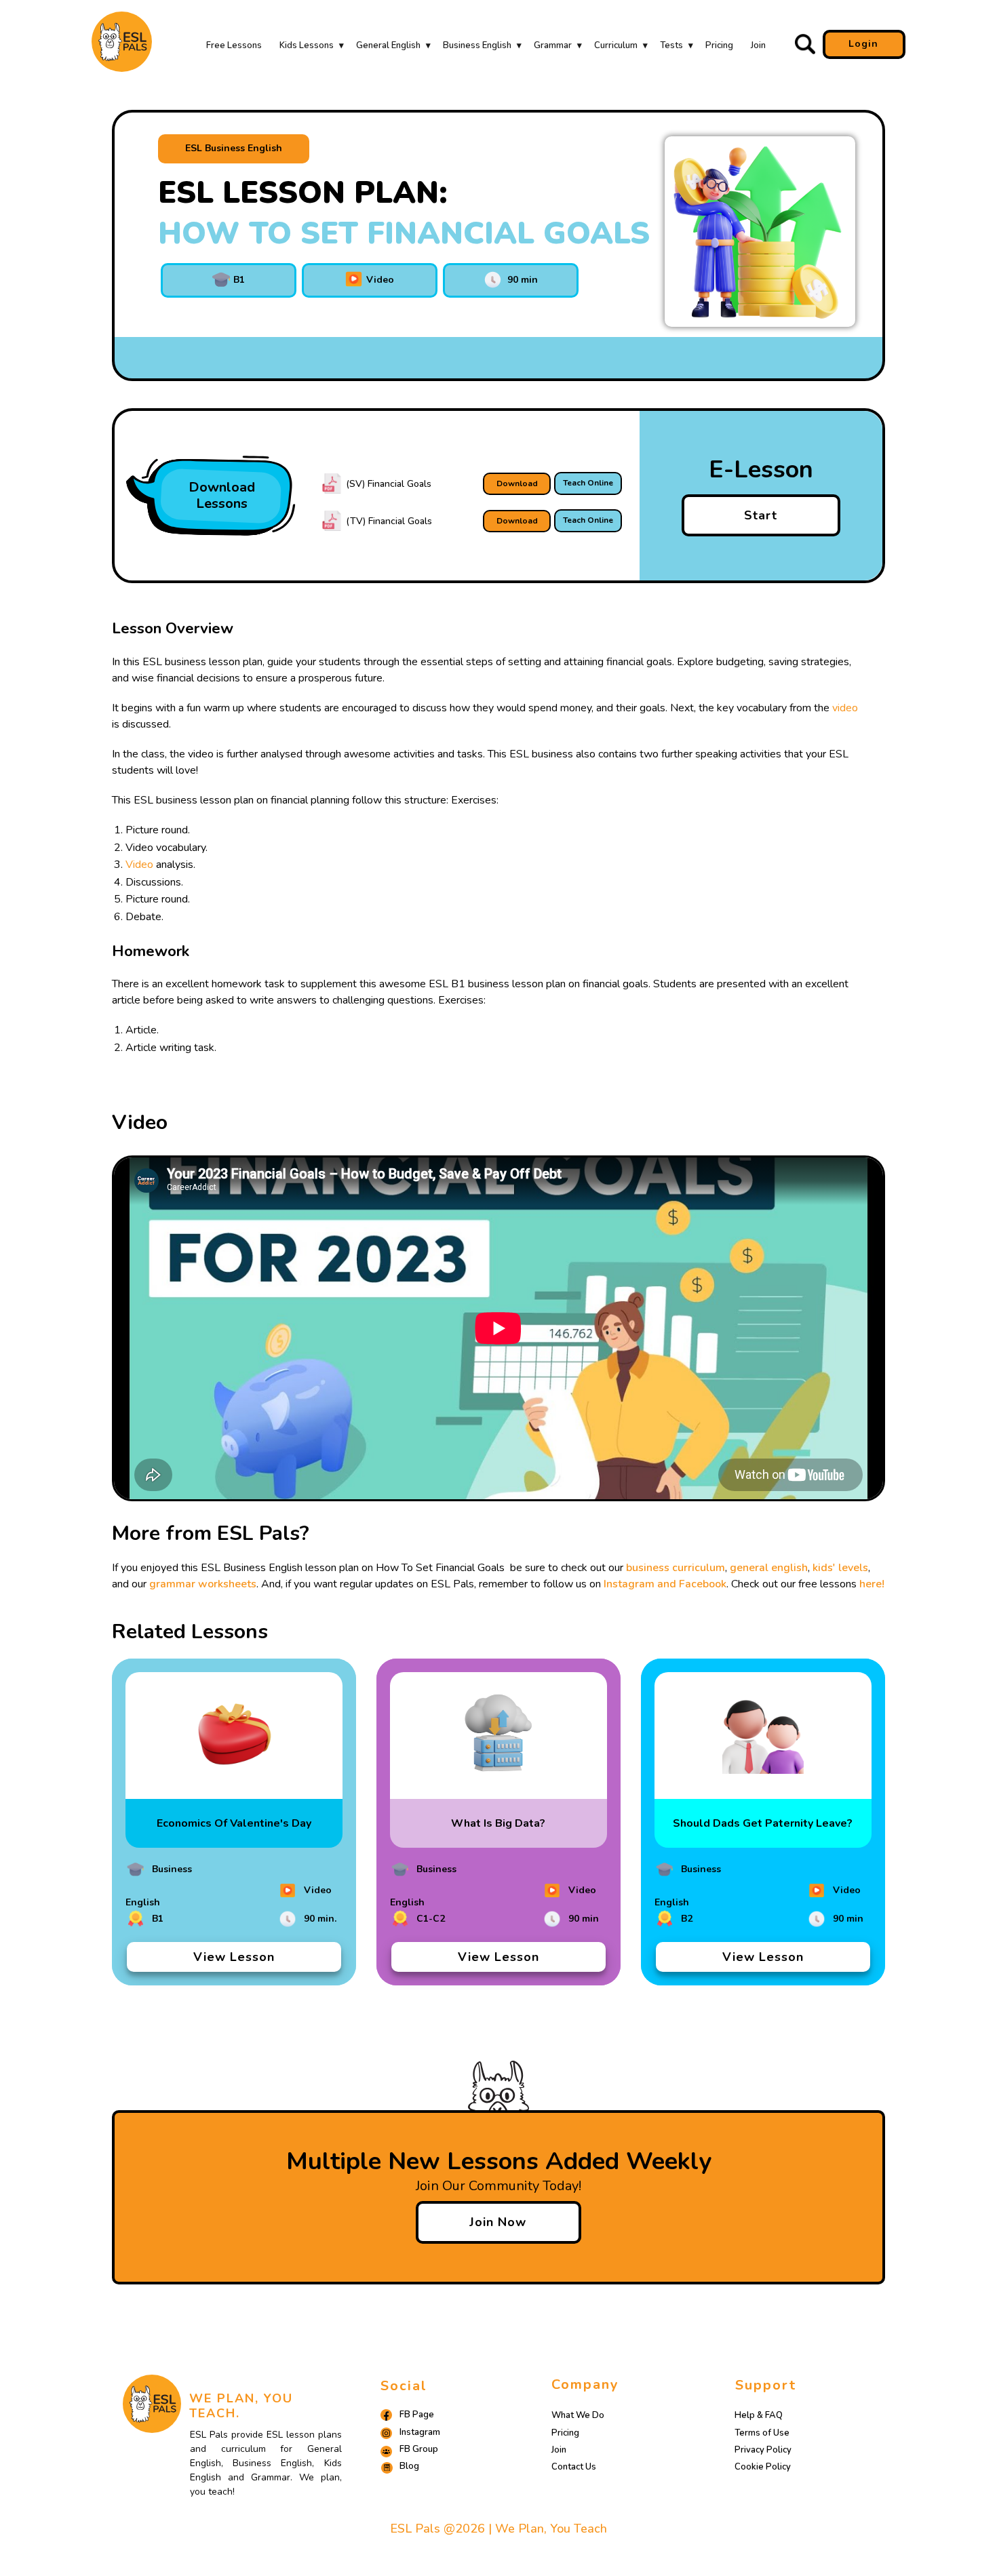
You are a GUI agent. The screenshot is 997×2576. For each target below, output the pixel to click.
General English (388, 45)
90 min (520, 280)
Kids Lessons (307, 45)
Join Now (498, 2222)
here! (872, 1584)
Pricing (719, 45)
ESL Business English (234, 148)
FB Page (417, 2415)
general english (769, 1568)
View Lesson (234, 1957)
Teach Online (588, 483)
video (845, 708)
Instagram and (641, 1584)
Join (758, 45)
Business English (477, 45)
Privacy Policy (763, 2450)
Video (379, 280)
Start (761, 515)
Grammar (553, 45)
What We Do (578, 2415)
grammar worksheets (203, 1584)
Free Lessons (234, 45)
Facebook (703, 1584)
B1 (238, 280)
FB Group (419, 2449)
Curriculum (616, 45)
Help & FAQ (759, 2415)
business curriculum (676, 1568)
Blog (409, 2466)
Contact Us (574, 2467)
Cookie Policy (763, 2467)
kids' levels (840, 1568)
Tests (671, 45)
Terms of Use (762, 2433)
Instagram (420, 2432)
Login (863, 44)
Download (517, 483)
